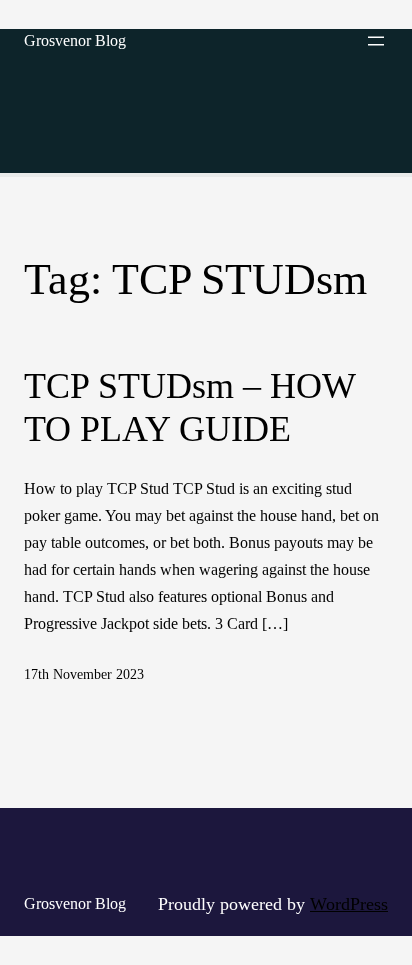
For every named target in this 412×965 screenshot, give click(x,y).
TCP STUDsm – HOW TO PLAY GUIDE (189, 407)
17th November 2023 (84, 674)
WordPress (349, 904)
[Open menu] (376, 41)
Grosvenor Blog (75, 40)
